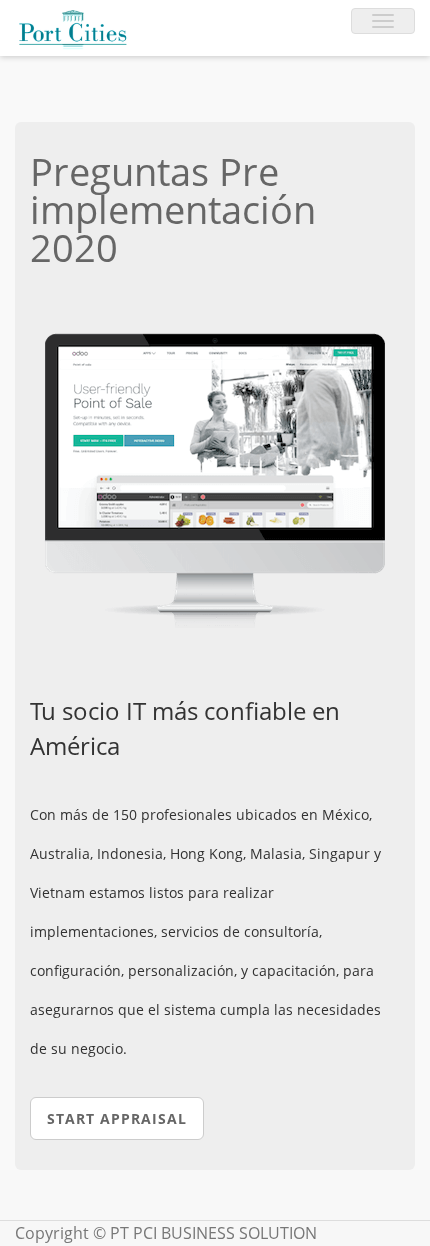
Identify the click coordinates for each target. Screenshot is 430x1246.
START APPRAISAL (117, 1118)
